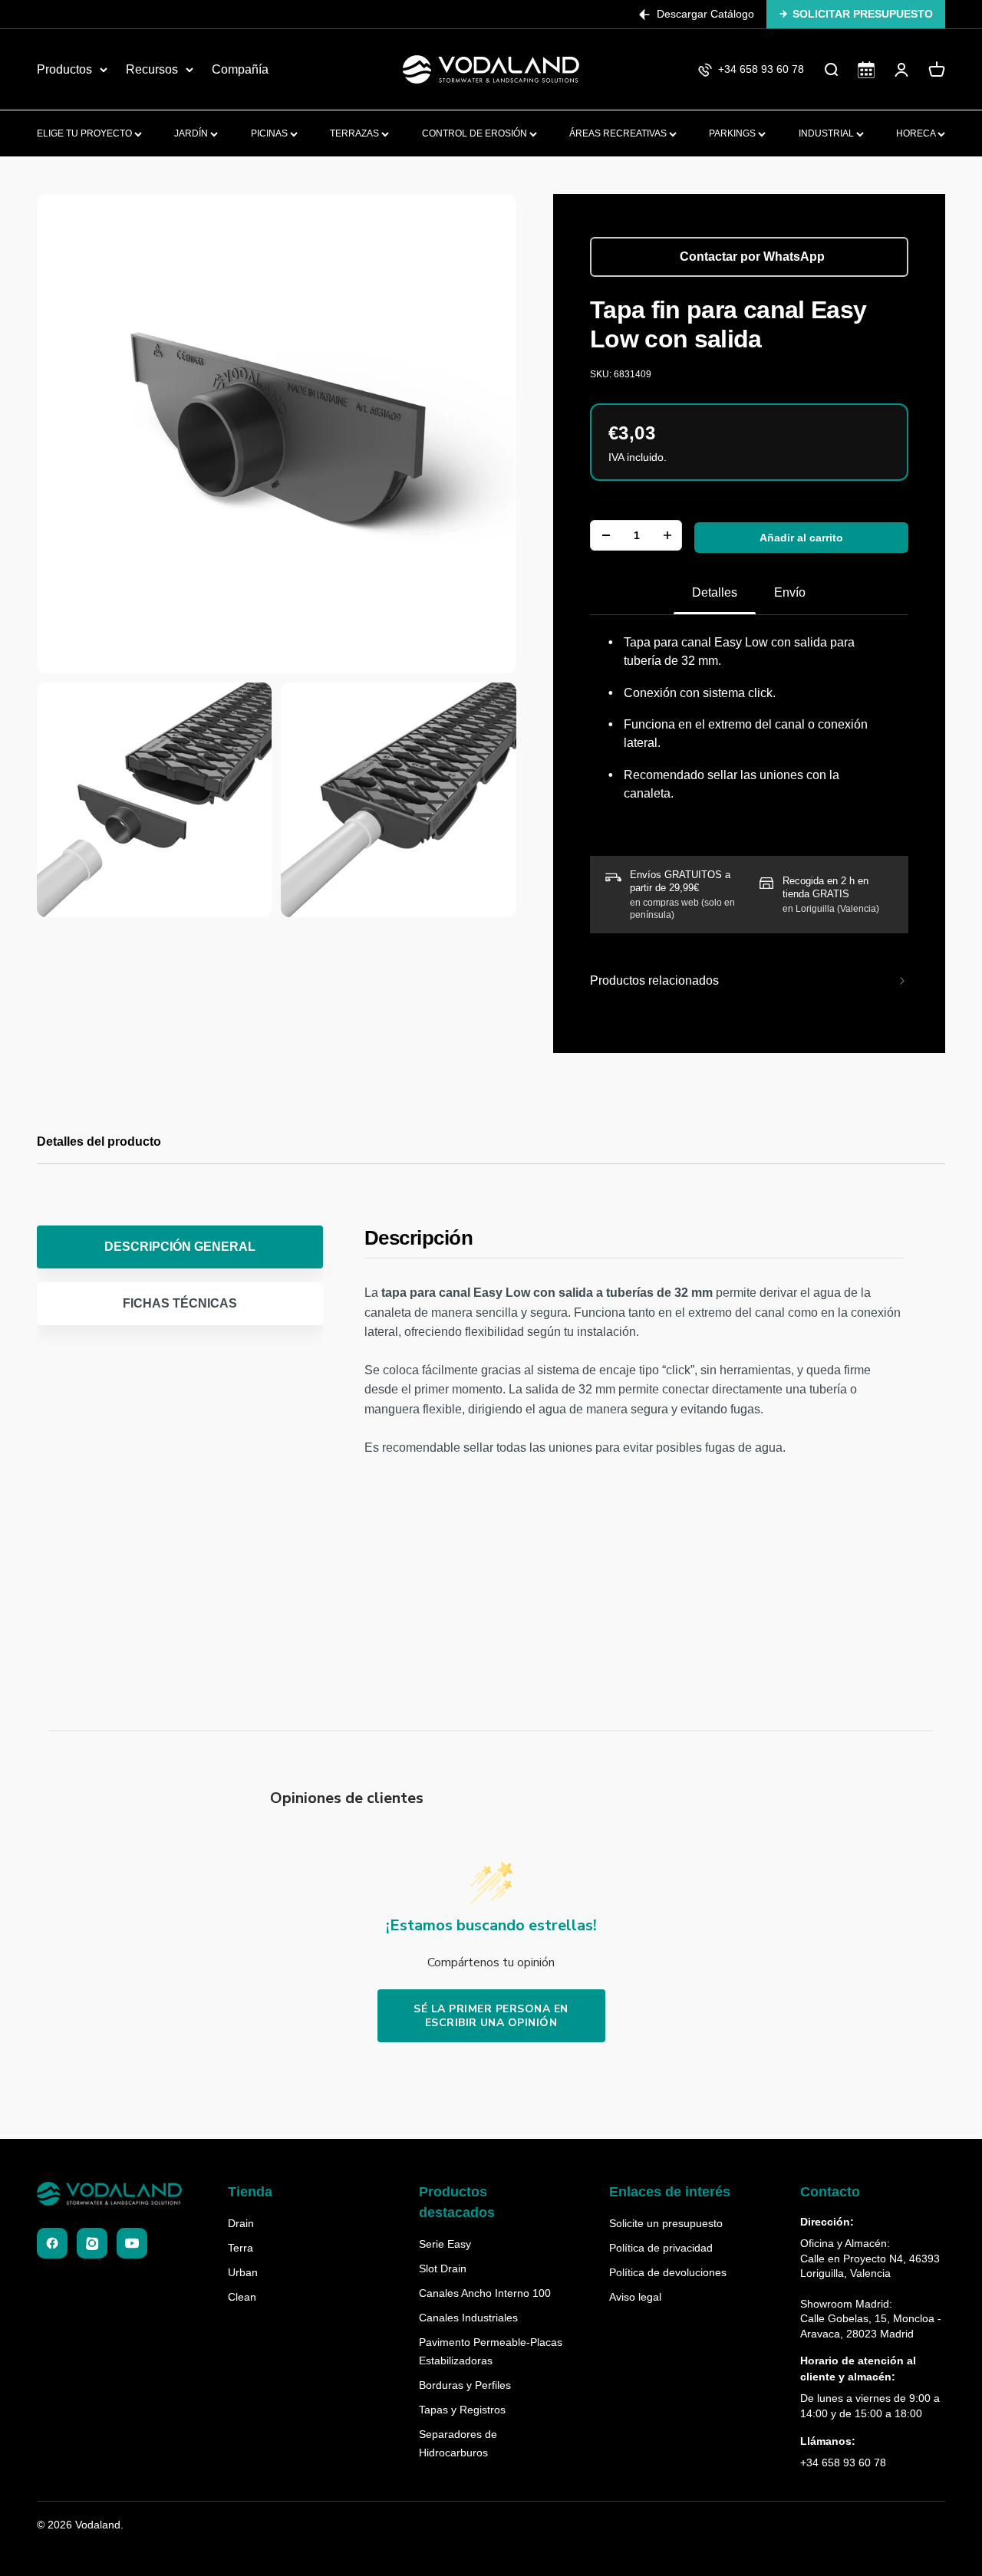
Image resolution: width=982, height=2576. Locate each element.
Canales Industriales (468, 2318)
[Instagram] (92, 2243)
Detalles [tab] (715, 592)
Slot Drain (443, 2268)
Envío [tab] (790, 592)
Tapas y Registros (462, 2410)
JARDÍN (192, 133)
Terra (241, 2248)
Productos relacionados (654, 980)
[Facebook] (52, 2243)
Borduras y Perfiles (465, 2385)
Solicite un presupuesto (666, 2223)
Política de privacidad (661, 2248)
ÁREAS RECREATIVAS (619, 133)
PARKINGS (733, 133)
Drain (241, 2223)
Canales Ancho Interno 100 (485, 2293)
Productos (64, 69)
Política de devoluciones (668, 2272)
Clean (242, 2297)
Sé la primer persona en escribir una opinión (491, 2016)
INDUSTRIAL (827, 133)
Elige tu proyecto (86, 133)
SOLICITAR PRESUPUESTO (863, 14)
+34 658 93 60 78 (843, 2462)
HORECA (917, 133)
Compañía (240, 69)
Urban (243, 2272)
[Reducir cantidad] (606, 535)
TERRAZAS (356, 133)
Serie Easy (445, 2244)
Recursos (152, 69)
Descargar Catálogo (705, 14)
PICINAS (270, 133)
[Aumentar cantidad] (667, 535)
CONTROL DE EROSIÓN (476, 133)
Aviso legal (635, 2297)
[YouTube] (132, 2243)
